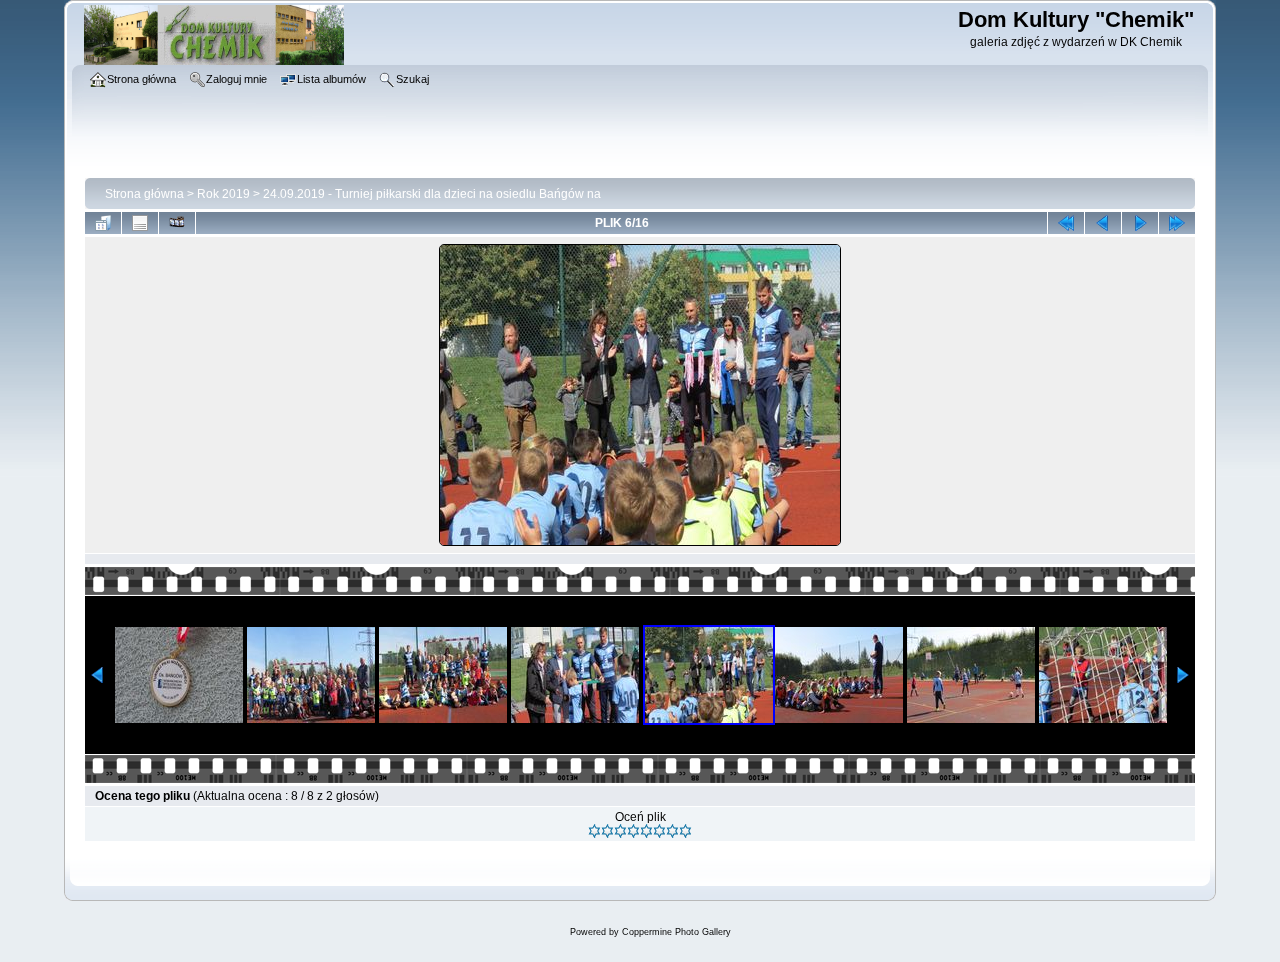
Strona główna (144, 194)
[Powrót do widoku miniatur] (103, 223)
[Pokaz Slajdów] (177, 223)
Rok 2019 (223, 194)
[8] (685, 831)
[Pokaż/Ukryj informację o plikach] (140, 223)
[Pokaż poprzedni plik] (1103, 223)
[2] (607, 831)
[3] (620, 831)
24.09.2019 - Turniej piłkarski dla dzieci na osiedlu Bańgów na (432, 194)
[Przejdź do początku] (1066, 223)
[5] (646, 831)
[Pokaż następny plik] (1140, 223)
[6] (659, 831)
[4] (633, 831)
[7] (672, 831)
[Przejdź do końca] (1177, 223)
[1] (594, 831)
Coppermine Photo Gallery (676, 932)
